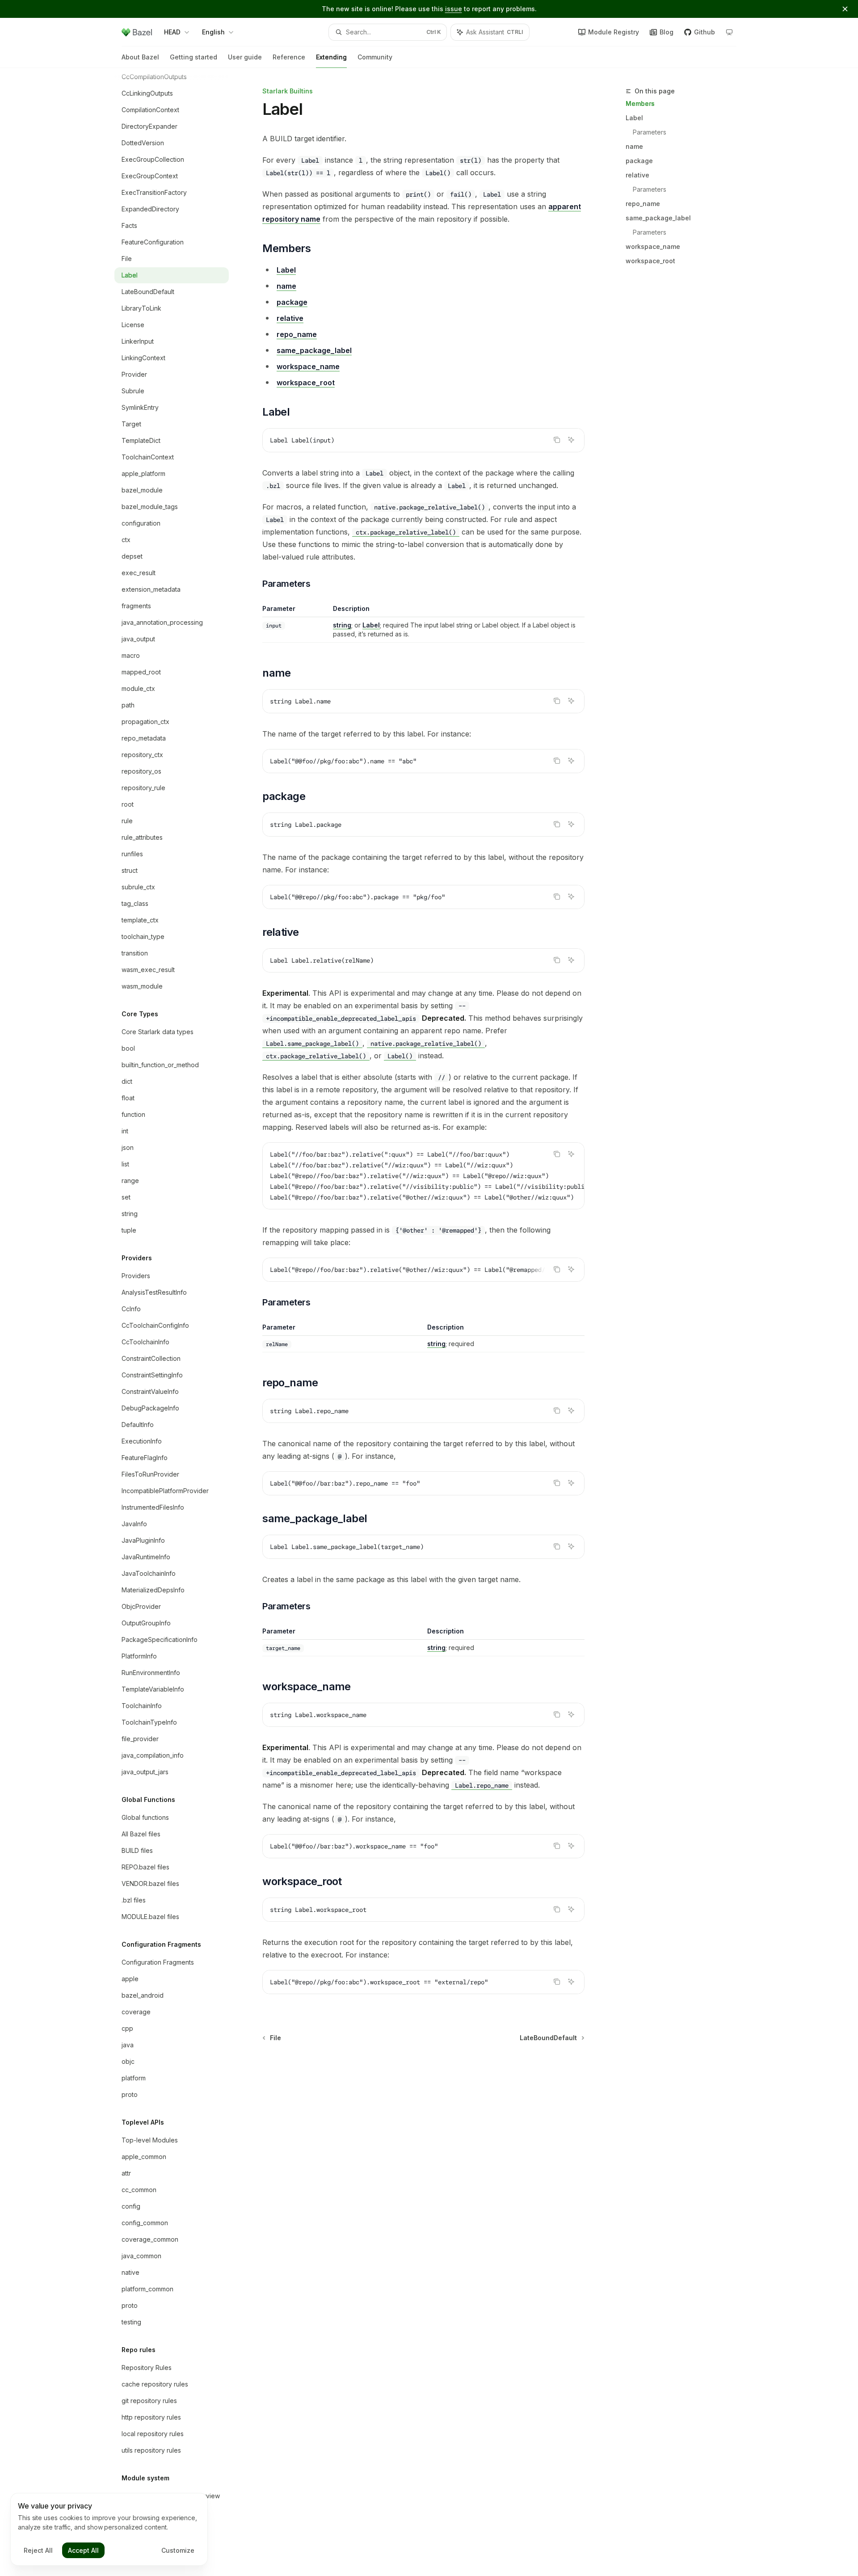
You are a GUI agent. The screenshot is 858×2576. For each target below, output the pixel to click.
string (342, 625)
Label (634, 118)
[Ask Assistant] (571, 440)
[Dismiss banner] (845, 9)
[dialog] (109, 2530)
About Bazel (140, 57)
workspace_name (653, 246)
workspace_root (650, 261)
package (639, 161)
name (634, 146)
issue (454, 9)
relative (637, 175)
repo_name (643, 204)
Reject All (38, 2550)
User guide (245, 57)
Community (375, 57)
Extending (331, 57)
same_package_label (658, 218)
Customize (178, 2550)
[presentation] (179, 1322)
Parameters (650, 132)
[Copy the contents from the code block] (557, 440)
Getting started (193, 57)
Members (640, 103)
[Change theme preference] (729, 32)
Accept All (83, 2550)
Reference (289, 57)
